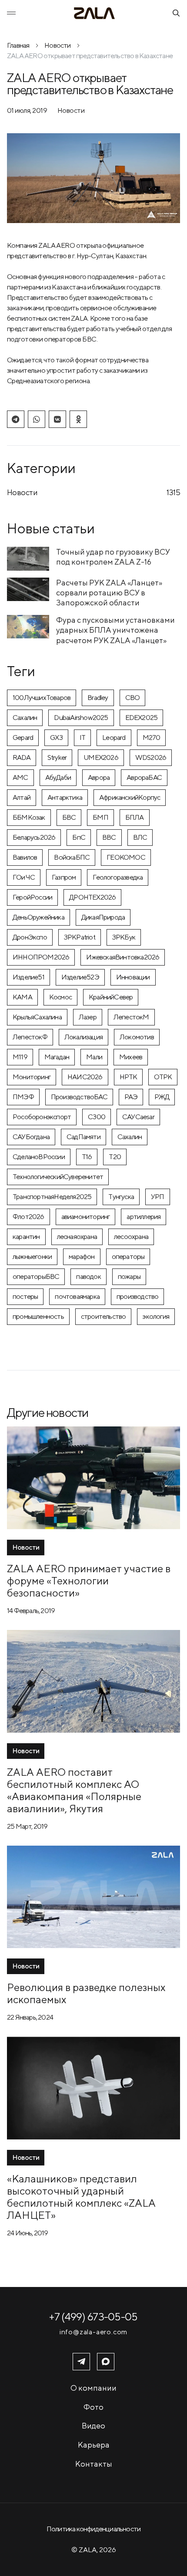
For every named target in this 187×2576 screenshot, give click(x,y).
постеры (25, 1296)
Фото (93, 2407)
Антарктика (65, 797)
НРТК (129, 1077)
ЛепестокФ (30, 1037)
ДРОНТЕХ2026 (92, 897)
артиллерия (144, 1217)
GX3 (56, 738)
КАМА (22, 997)
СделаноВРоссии (39, 1157)
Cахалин (25, 718)
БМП (100, 817)
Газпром (64, 877)
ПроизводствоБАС (79, 1097)
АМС (20, 777)
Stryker (57, 757)
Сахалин (130, 1137)
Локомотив (137, 1037)
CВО (133, 698)
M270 (152, 738)
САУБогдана (31, 1137)
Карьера (94, 2445)
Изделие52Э (80, 977)
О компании (93, 2388)
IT (82, 738)
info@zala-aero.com (93, 2332)
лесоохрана (131, 1237)
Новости (57, 45)
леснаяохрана (77, 1237)
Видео (93, 2426)
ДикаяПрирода (103, 917)
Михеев (131, 1057)
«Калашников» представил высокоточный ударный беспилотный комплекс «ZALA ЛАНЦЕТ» (81, 2197)
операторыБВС (36, 1276)
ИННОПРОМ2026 (41, 957)
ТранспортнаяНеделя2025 (52, 1197)
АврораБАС (144, 777)
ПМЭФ (23, 1097)
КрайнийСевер (111, 997)
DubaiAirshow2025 (81, 718)
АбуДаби (58, 777)
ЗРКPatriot (80, 937)
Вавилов (25, 857)
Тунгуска (121, 1197)
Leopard (114, 738)
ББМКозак (29, 817)
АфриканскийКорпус (130, 797)
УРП (158, 1197)
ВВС (109, 837)
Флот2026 (28, 1217)
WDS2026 (151, 757)
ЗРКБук (124, 937)
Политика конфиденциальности (93, 2529)
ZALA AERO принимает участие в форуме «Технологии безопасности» (89, 1580)
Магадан (57, 1057)
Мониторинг (32, 1077)
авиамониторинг (86, 1217)
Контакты (94, 2464)
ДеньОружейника (38, 917)
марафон (82, 1257)
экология (156, 1316)
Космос (60, 997)
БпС (79, 837)
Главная (18, 45)
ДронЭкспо (30, 937)
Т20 (115, 1157)
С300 (97, 1117)
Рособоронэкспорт (42, 1117)
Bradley (98, 698)
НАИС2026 (85, 1077)
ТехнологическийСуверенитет (58, 1177)
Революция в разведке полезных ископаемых (86, 1993)
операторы (128, 1257)
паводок (88, 1276)
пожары (129, 1276)
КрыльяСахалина (37, 1017)
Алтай (22, 797)
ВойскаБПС (72, 857)
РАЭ (131, 1097)
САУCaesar (138, 1117)
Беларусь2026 (34, 837)
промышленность (38, 1316)
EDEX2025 (142, 718)
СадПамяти (83, 1137)
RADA (22, 757)
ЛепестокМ (131, 1017)
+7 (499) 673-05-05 (93, 2316)
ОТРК (163, 1077)
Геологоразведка (118, 877)
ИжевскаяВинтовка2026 (123, 957)
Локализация (83, 1037)
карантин (26, 1237)
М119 (20, 1057)
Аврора (99, 777)
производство (137, 1296)
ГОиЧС (24, 877)
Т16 (87, 1157)
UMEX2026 (101, 757)
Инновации (133, 977)
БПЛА (135, 817)
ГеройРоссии (32, 897)
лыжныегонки (32, 1257)
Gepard (23, 738)
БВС (69, 817)
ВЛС (140, 837)
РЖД (162, 1097)
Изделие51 (28, 977)
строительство (104, 1316)
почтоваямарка (77, 1296)
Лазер (88, 1017)
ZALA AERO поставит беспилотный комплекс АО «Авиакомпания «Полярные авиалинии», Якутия (74, 1790)
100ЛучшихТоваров (42, 698)
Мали (94, 1057)
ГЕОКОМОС (126, 857)
